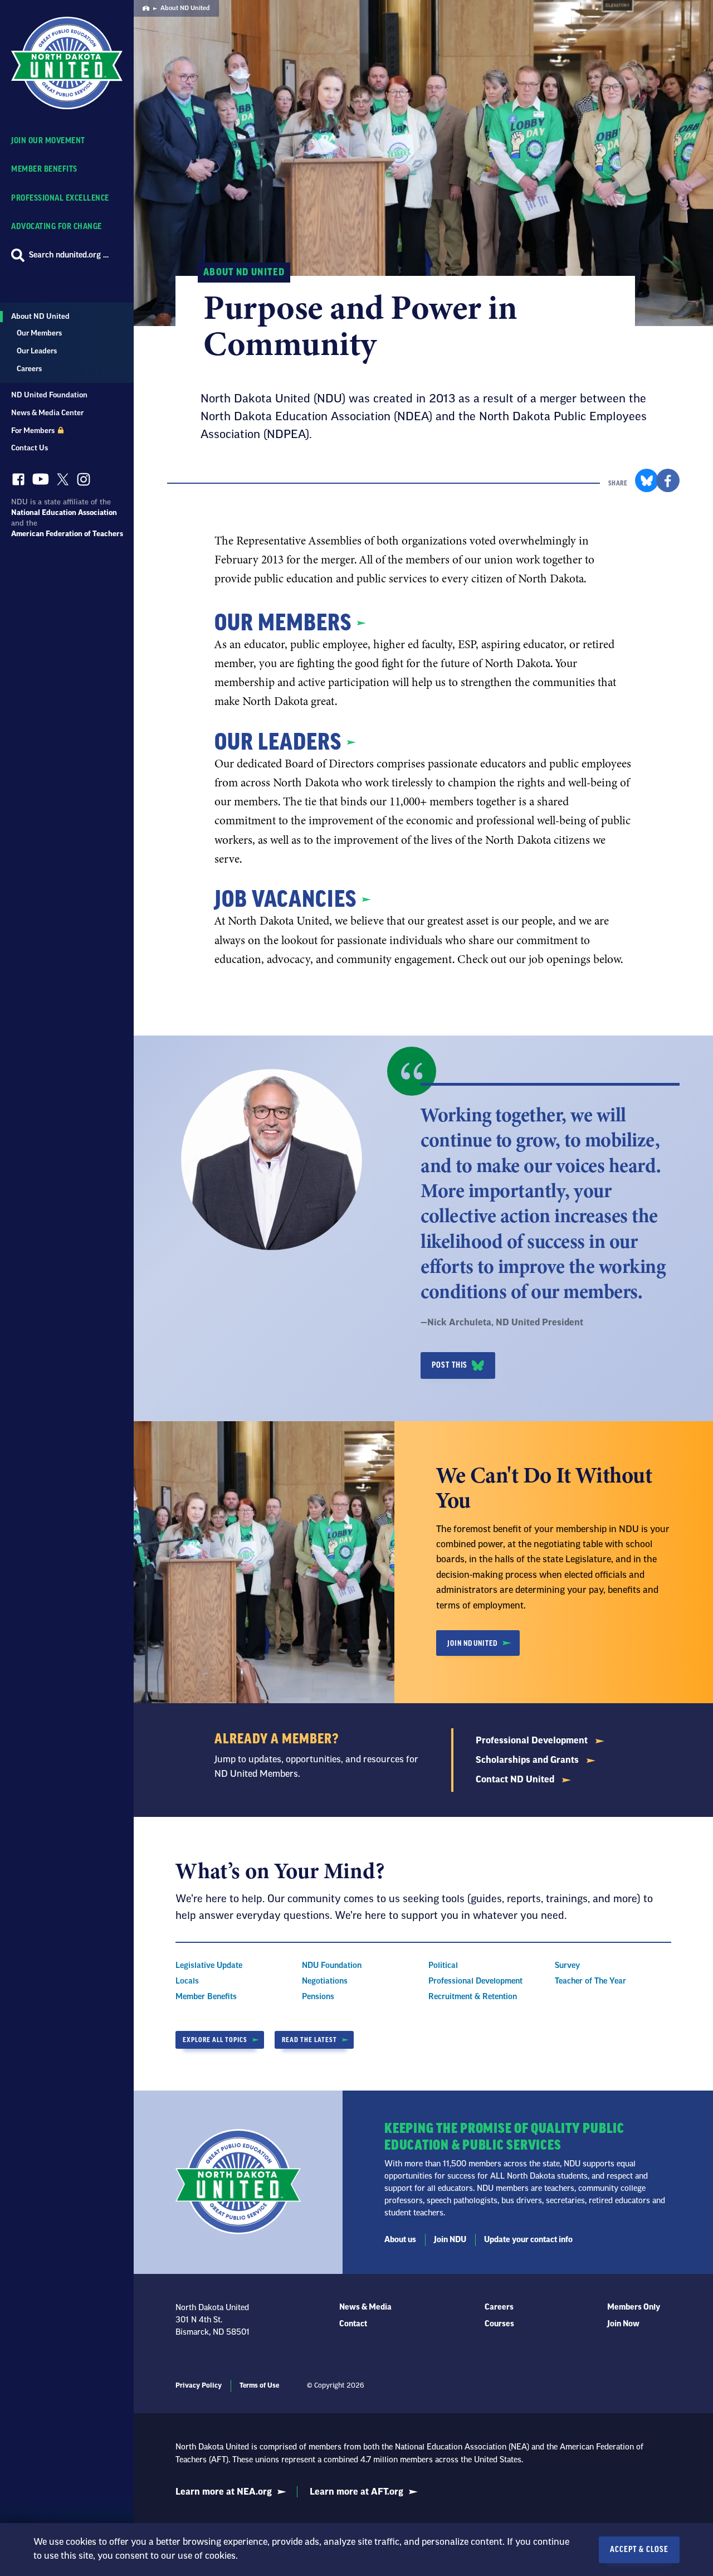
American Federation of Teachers (67, 534)
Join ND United (472, 1643)
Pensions (318, 1997)
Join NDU (450, 2240)
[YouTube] (41, 482)
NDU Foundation (332, 1966)
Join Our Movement (48, 141)
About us (400, 2240)
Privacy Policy (199, 2385)
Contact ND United (516, 1780)
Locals (187, 1981)
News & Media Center (47, 413)
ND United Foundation (49, 395)
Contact (353, 2324)
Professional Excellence (60, 198)
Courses (499, 2324)
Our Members (39, 333)
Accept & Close (639, 2550)
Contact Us (30, 448)
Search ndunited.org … (69, 255)
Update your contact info (528, 2240)
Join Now (623, 2324)
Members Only (634, 2307)
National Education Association (64, 512)
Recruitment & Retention (473, 1997)
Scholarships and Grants (528, 1760)
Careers (29, 369)
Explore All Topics (215, 2040)
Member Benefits (44, 169)
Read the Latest (309, 2040)
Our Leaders (37, 351)
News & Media (365, 2307)
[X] (63, 482)
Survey (567, 1966)
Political (443, 1966)
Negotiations (325, 1981)
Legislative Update (209, 1966)
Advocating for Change (57, 227)
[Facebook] (18, 482)
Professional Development (533, 1741)
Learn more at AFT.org (356, 2492)
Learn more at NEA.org (224, 2492)
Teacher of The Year (590, 1981)
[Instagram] (84, 482)
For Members (34, 431)
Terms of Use (259, 2385)
